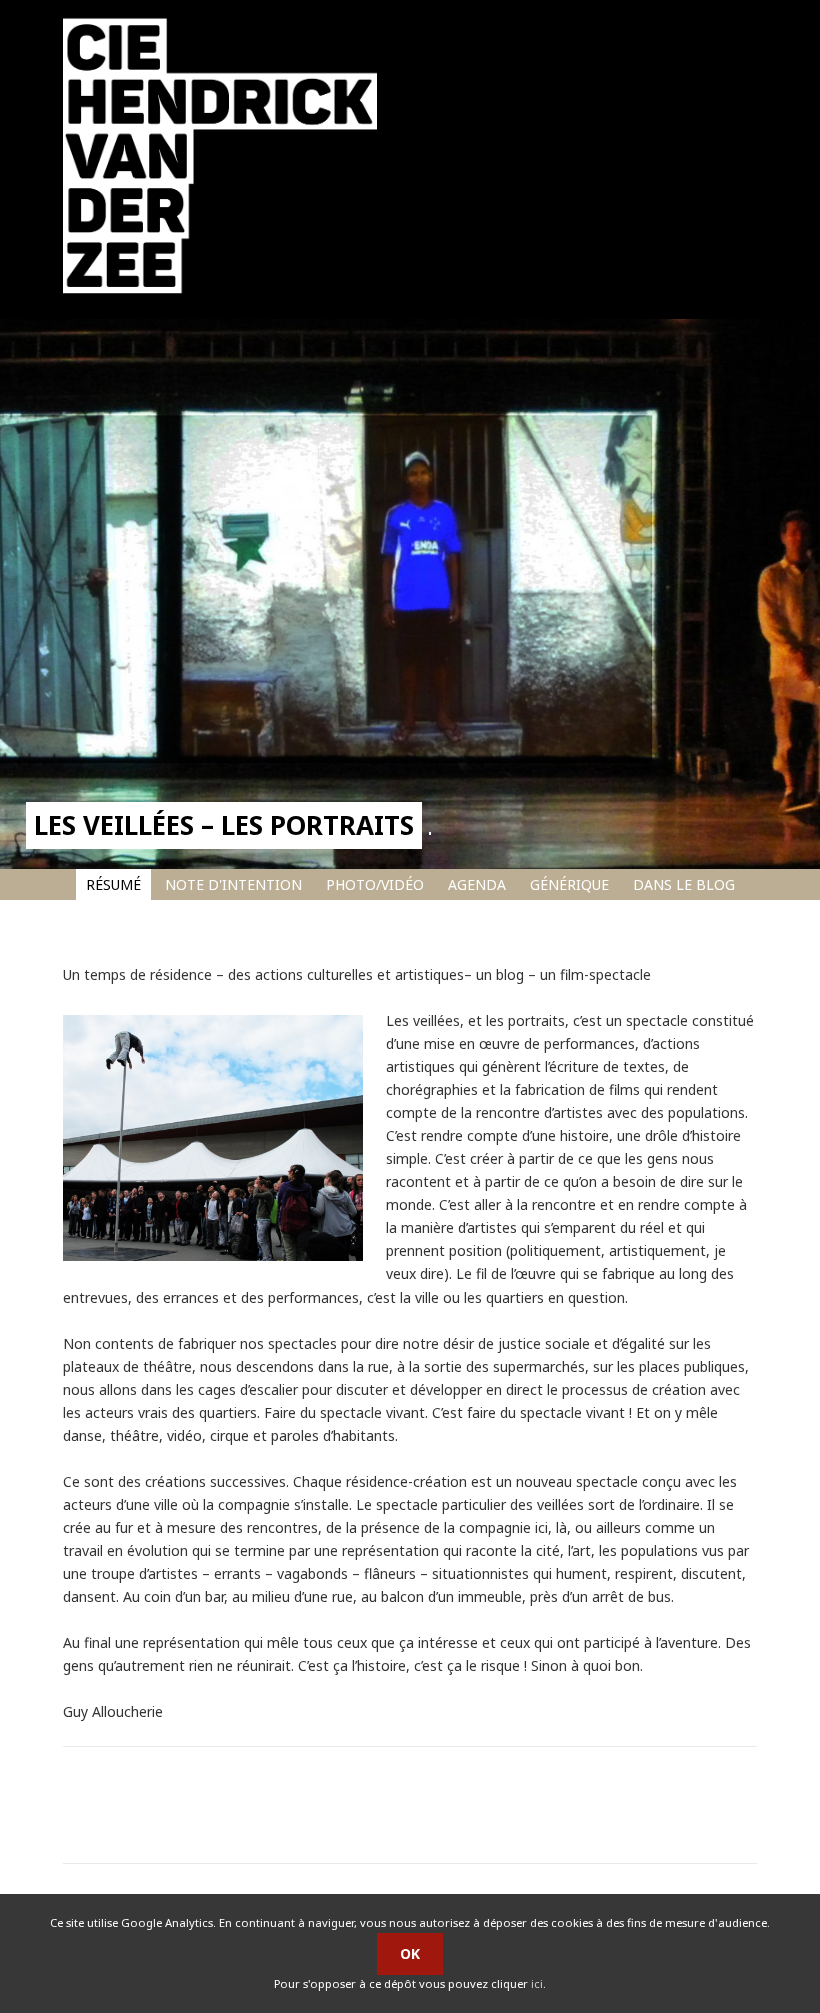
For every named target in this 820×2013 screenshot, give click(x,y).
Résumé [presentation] (113, 884)
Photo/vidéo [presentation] (375, 884)
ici (537, 1983)
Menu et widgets (729, 208)
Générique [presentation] (569, 884)
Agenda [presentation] (477, 884)
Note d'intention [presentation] (233, 884)
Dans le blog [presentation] (684, 884)
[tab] (113, 884)
